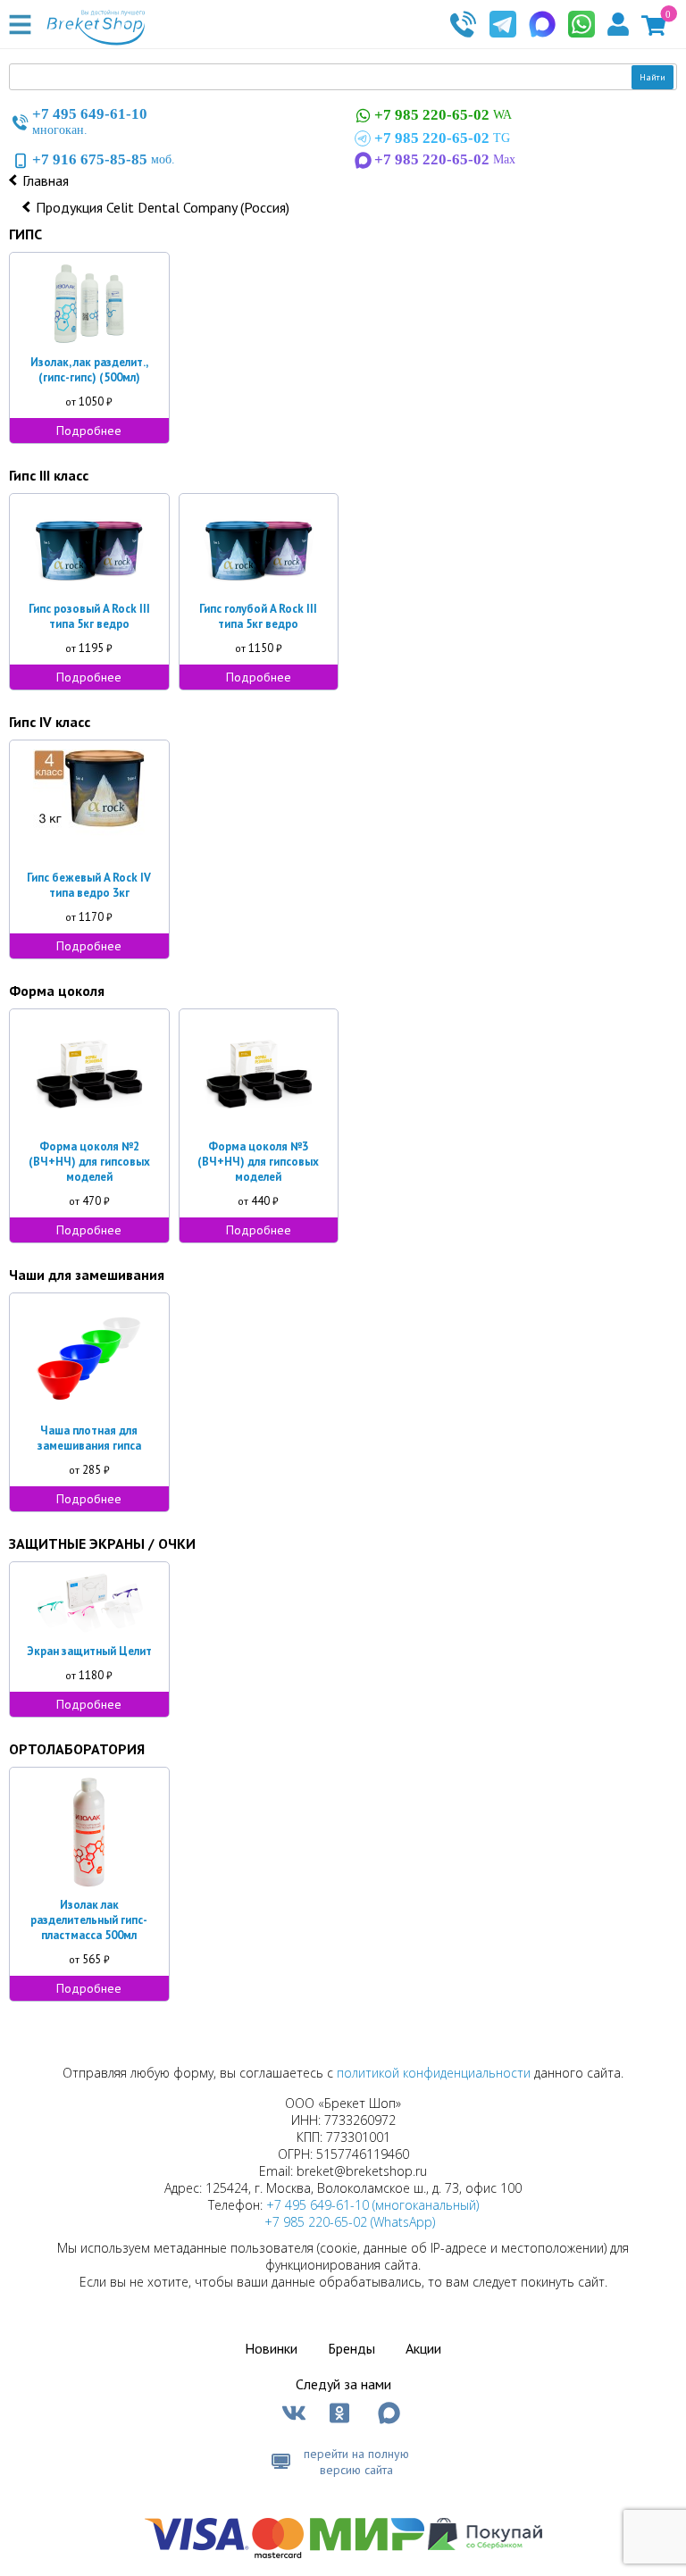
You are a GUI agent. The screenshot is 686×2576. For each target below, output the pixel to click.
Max (445, 159)
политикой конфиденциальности (434, 2073)
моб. (104, 159)
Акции (423, 2348)
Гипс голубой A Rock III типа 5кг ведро (258, 616)
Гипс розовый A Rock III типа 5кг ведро (89, 616)
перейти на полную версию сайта (356, 2462)
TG (442, 138)
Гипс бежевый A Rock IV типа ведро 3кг (89, 885)
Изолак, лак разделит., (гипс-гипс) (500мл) (89, 370)
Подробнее (89, 431)
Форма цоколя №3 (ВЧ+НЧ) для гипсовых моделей (258, 1162)
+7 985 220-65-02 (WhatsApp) (350, 2222)
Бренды (351, 2348)
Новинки (271, 2348)
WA (443, 115)
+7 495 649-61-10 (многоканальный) (372, 2205)
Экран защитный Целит (89, 1651)
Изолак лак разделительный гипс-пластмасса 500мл (89, 1920)
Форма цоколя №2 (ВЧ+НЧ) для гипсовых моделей (89, 1162)
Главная (46, 180)
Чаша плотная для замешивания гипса (89, 1438)
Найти (653, 77)
